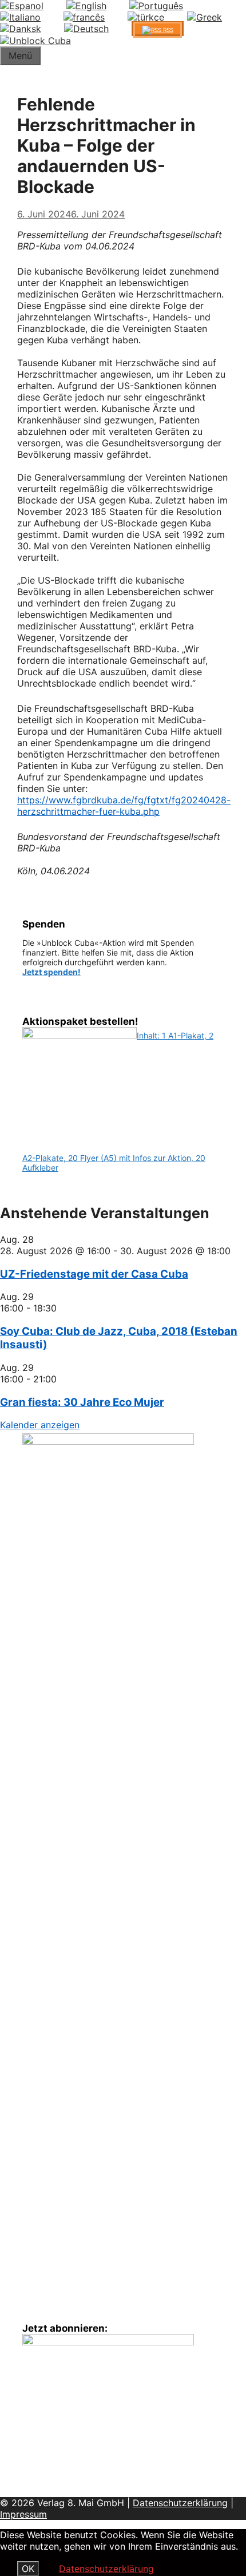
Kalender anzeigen (40, 1425)
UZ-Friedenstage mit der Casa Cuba (94, 1274)
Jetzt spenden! (51, 972)
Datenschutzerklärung (180, 2503)
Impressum (23, 2514)
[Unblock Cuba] (35, 41)
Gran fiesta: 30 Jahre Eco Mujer (82, 1402)
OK (28, 2569)
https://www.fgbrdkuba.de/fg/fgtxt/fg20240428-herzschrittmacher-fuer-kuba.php (124, 806)
